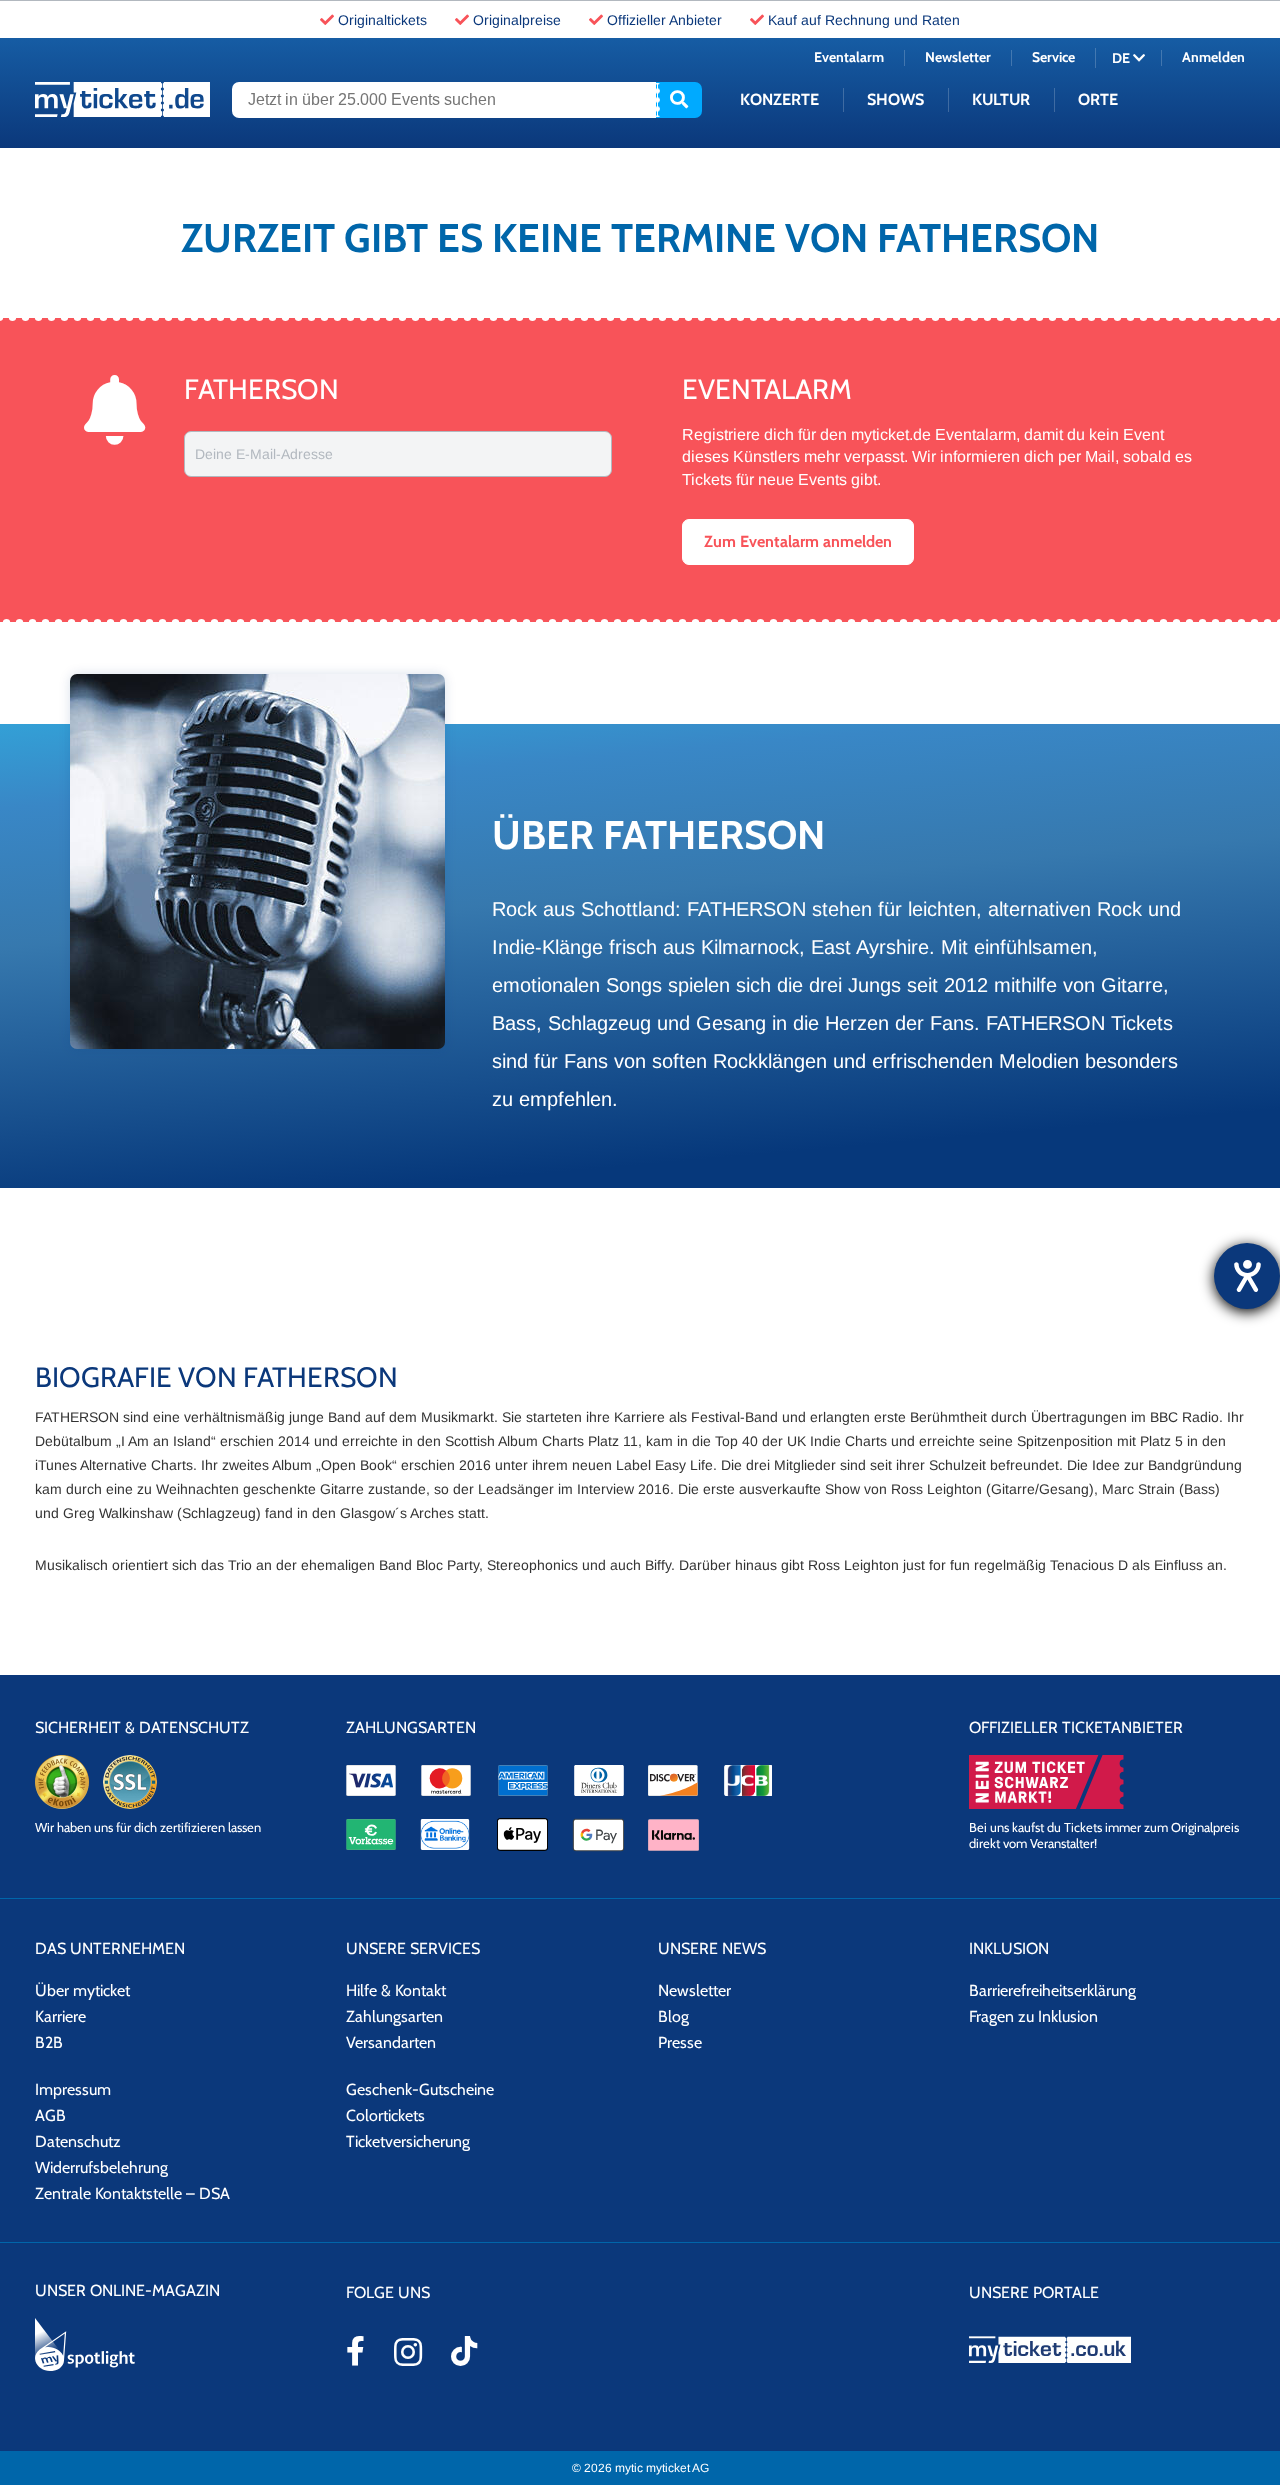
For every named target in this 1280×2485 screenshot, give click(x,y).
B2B (49, 2042)
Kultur (1001, 99)
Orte (1098, 99)
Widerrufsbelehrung (101, 2167)
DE (1122, 58)
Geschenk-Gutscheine (420, 2089)
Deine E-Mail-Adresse (264, 454)
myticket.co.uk (1107, 2349)
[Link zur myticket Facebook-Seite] (355, 2351)
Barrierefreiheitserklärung (1052, 1990)
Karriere (60, 2016)
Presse (680, 2042)
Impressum (73, 2089)
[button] (798, 542)
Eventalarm (849, 57)
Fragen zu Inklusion (1033, 2016)
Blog (673, 2016)
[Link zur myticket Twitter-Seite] (464, 2351)
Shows (895, 99)
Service (1053, 57)
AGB (50, 2115)
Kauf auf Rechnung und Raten (864, 20)
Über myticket (82, 1990)
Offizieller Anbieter (664, 20)
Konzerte (779, 99)
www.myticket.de (122, 99)
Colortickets (385, 2115)
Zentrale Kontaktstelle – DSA (132, 2193)
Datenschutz (78, 2141)
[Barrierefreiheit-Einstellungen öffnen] (1247, 1276)
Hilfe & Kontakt (396, 1990)
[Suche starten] (679, 100)
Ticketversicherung (408, 2141)
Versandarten (391, 2042)
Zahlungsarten (394, 2016)
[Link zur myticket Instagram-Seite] (408, 2352)
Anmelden (1213, 57)
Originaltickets (382, 20)
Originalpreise (517, 20)
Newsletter (958, 57)
